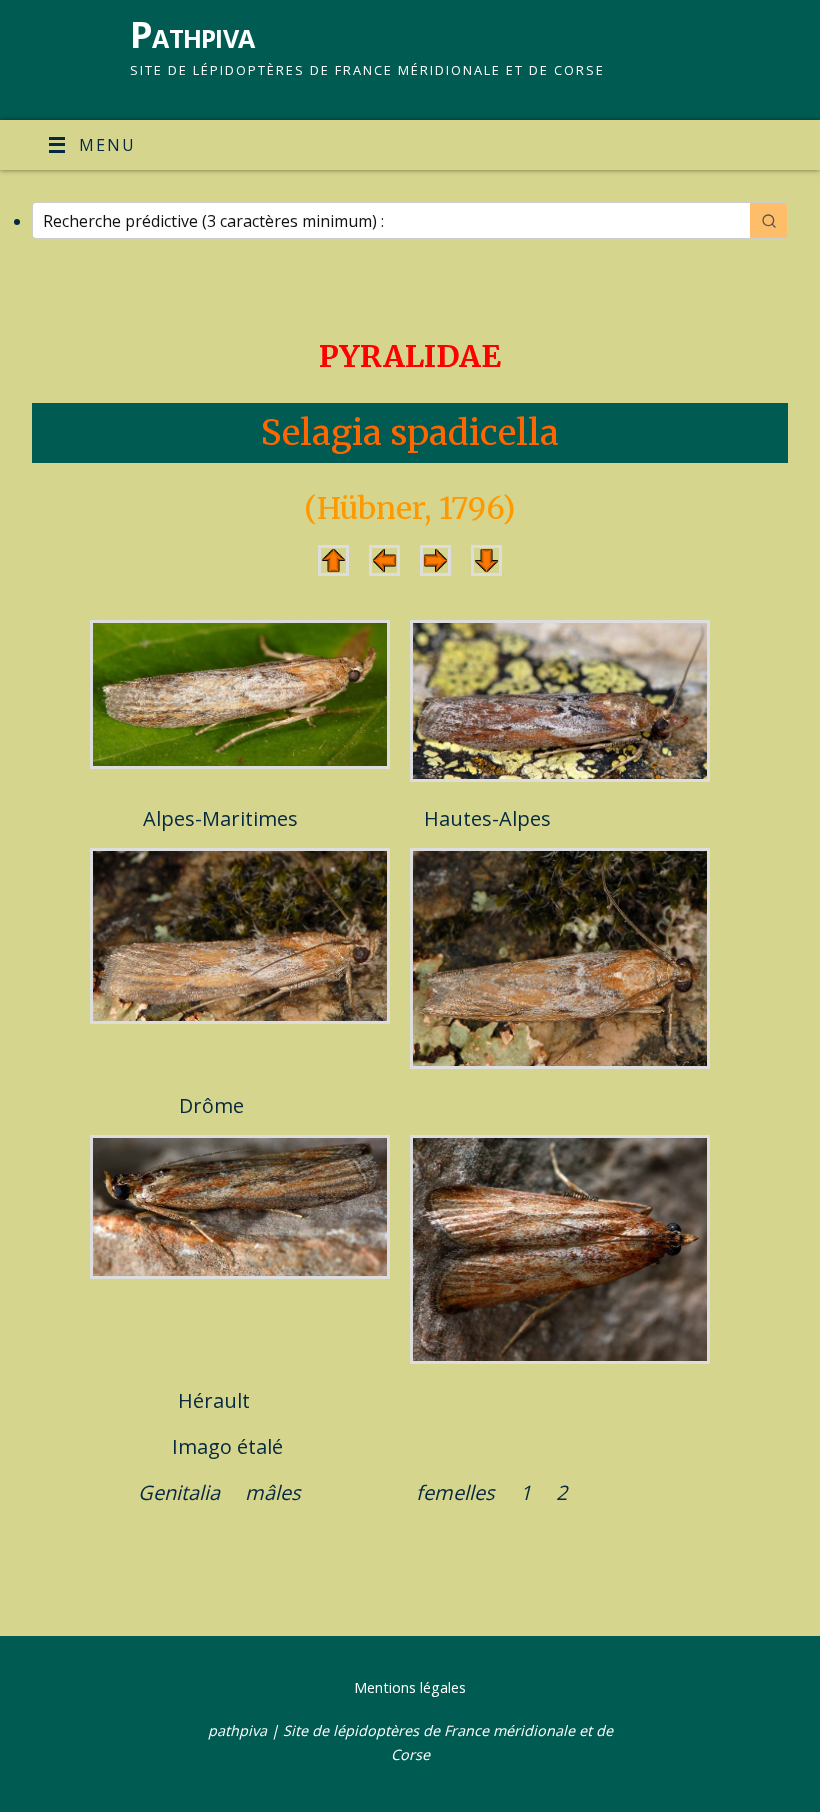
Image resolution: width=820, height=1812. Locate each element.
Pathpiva (192, 34)
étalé (260, 1446)
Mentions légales (410, 1687)
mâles (273, 1492)
